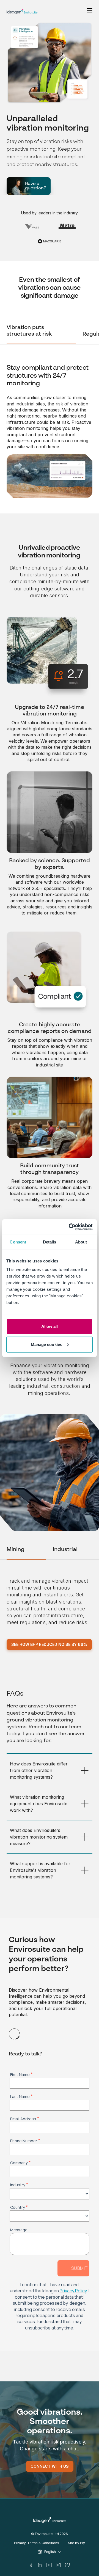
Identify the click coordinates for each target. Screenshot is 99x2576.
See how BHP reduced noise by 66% (49, 1644)
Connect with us (50, 2466)
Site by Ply (76, 2543)
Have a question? (35, 186)
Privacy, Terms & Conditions (37, 2543)
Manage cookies (46, 1344)
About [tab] (81, 1242)
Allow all (50, 1326)
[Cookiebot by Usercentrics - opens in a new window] (70, 1227)
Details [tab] (50, 1242)
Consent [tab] (18, 1242)
